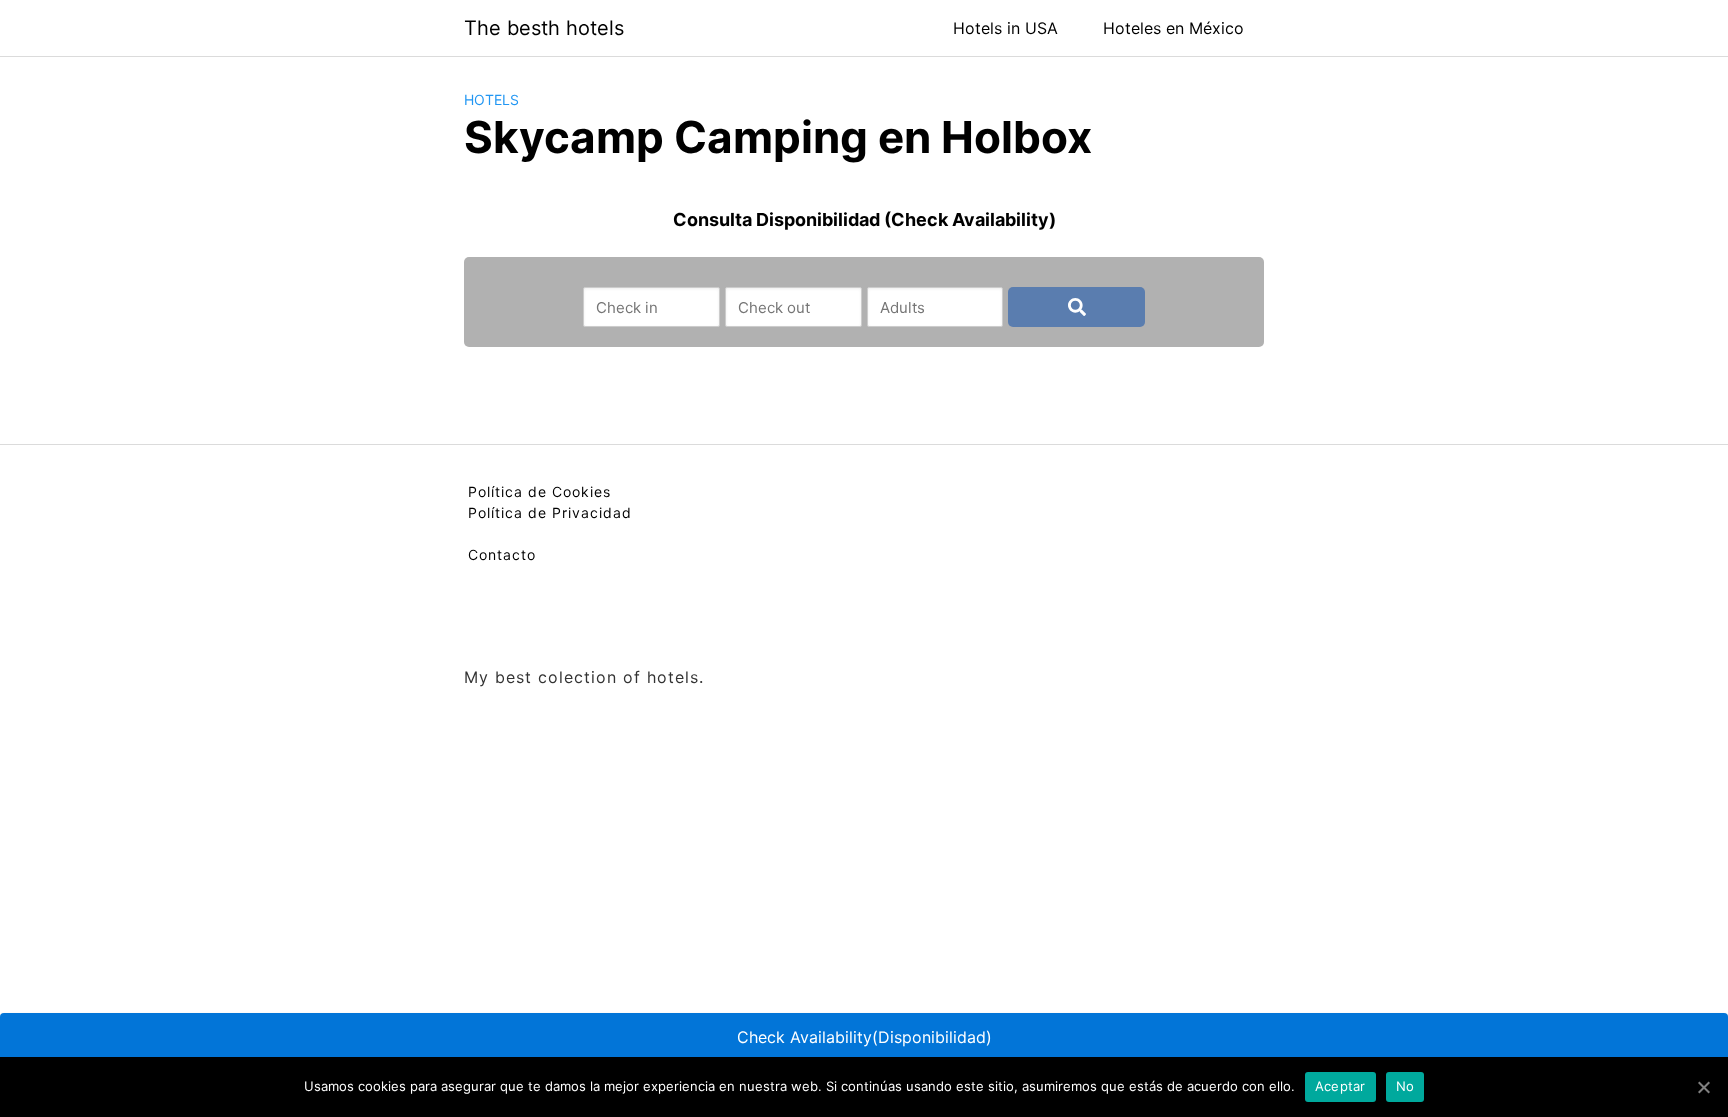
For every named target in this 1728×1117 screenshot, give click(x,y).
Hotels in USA (1005, 28)
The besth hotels (544, 28)
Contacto (502, 554)
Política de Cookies (539, 491)
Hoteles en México (1173, 28)
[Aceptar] (1703, 1087)
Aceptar (1340, 1086)
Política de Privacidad (550, 512)
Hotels (491, 99)
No (1405, 1086)
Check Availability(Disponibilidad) (864, 1037)
